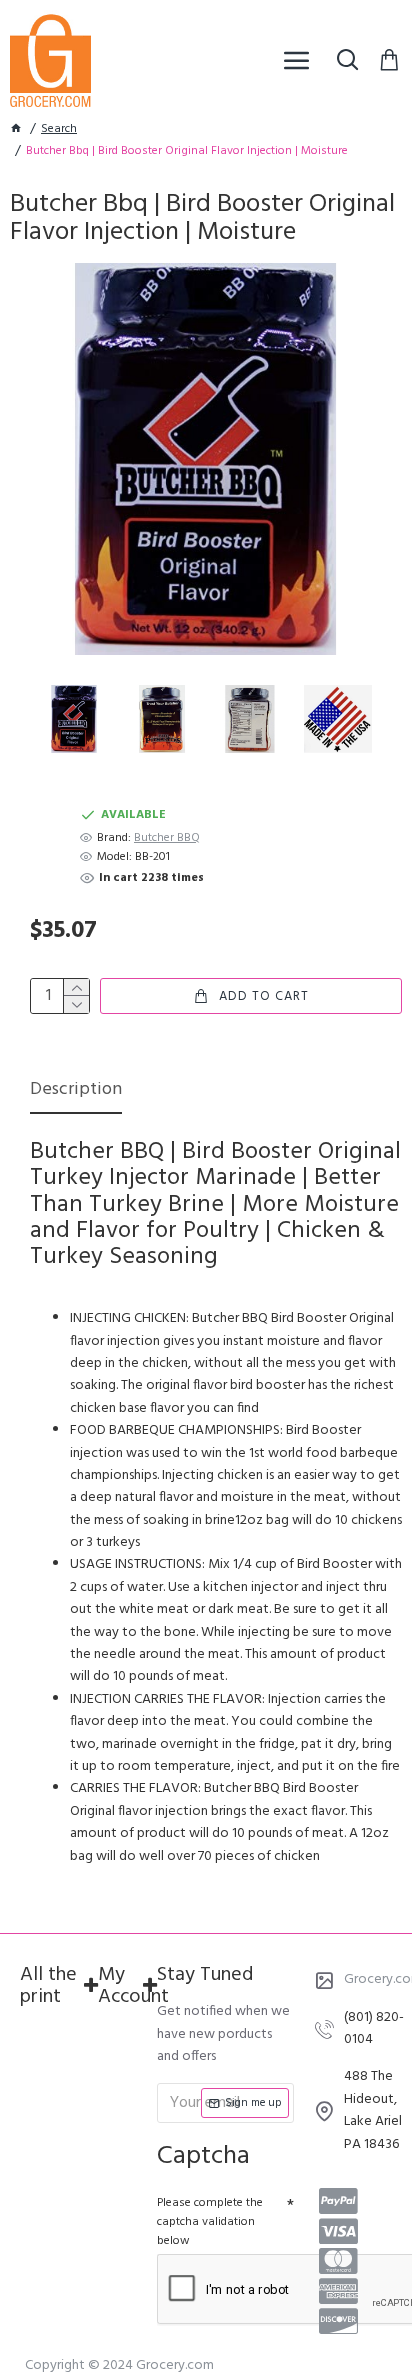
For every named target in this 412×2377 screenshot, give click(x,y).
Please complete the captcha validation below (210, 2222)
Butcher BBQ (167, 838)
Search (59, 129)
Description (76, 1091)
